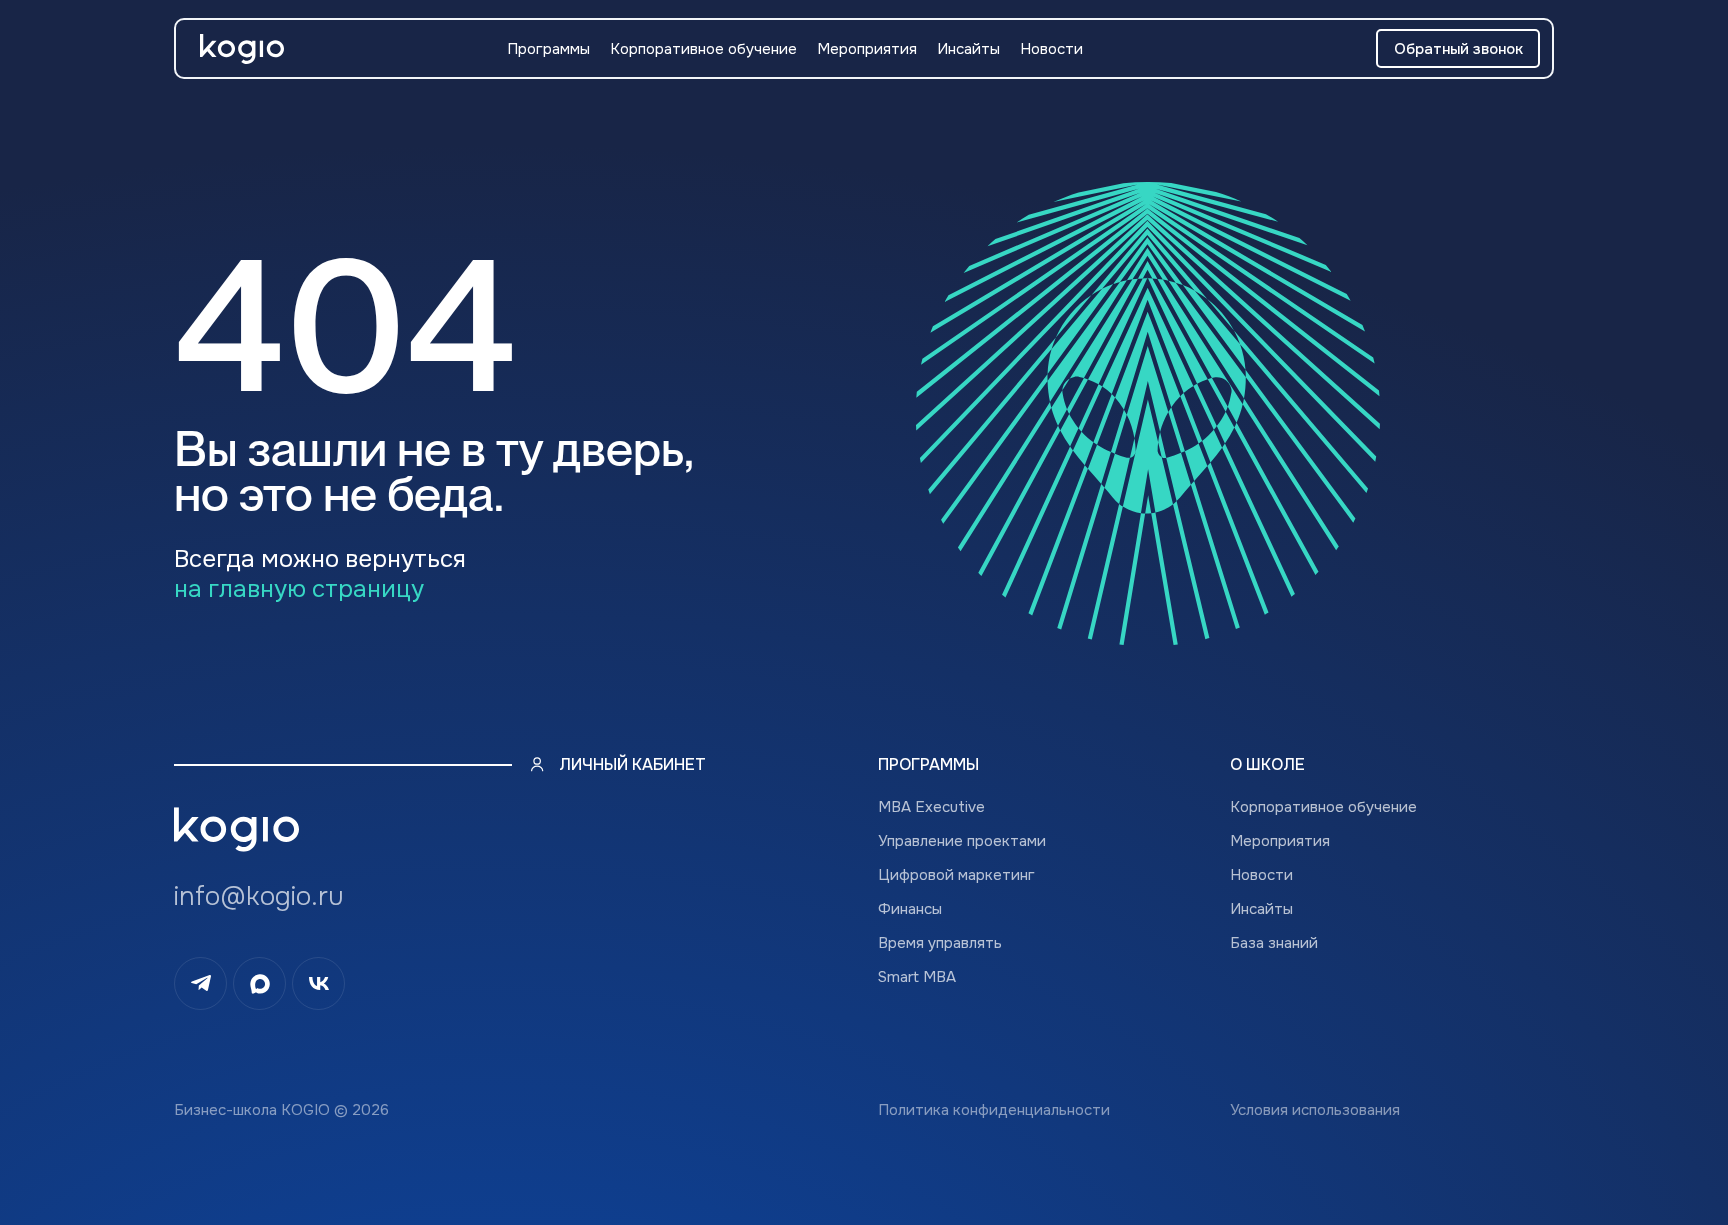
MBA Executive (931, 807)
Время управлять (940, 943)
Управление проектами (962, 841)
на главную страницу (299, 589)
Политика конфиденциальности (994, 1110)
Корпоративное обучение (703, 49)
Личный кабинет (632, 764)
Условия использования (1315, 1110)
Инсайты (968, 49)
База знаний (1274, 943)
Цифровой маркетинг (956, 875)
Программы (548, 49)
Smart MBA (917, 977)
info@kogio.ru (259, 896)
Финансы (910, 909)
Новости (1051, 49)
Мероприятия (867, 49)
